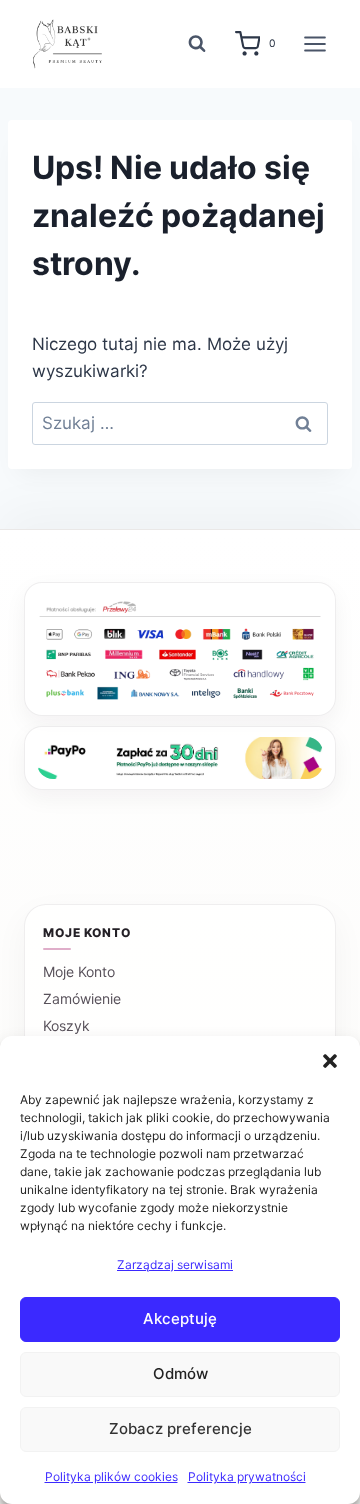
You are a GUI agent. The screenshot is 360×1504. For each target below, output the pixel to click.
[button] (330, 1061)
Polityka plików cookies (111, 1476)
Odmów (180, 1373)
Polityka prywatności (247, 1476)
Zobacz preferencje (180, 1428)
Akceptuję (180, 1318)
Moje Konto (79, 971)
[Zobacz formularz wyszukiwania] (197, 44)
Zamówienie (82, 998)
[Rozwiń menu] (314, 43)
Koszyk (66, 1025)
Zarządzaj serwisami (175, 1264)
